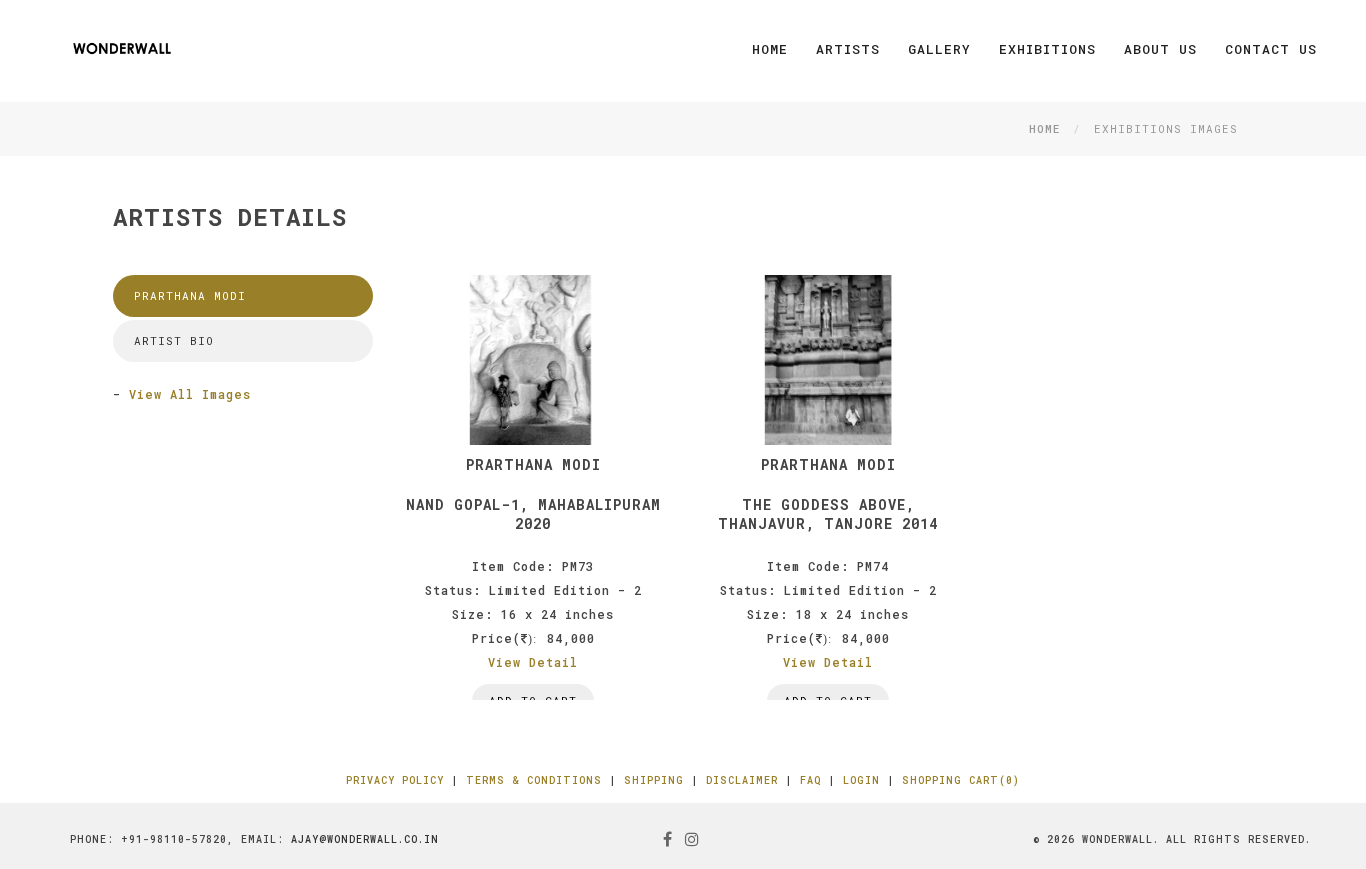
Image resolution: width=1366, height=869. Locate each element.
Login (861, 780)
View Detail (533, 662)
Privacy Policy (395, 780)
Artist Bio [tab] (174, 340)
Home (770, 49)
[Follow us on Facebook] (668, 838)
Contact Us (1271, 49)
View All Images (190, 394)
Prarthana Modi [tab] (190, 295)
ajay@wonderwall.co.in (365, 839)
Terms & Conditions (534, 780)
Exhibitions (1047, 49)
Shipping (654, 780)
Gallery (939, 49)
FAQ (810, 780)
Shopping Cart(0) (961, 780)
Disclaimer (742, 780)
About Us (1160, 49)
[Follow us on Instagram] (692, 838)
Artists (848, 49)
